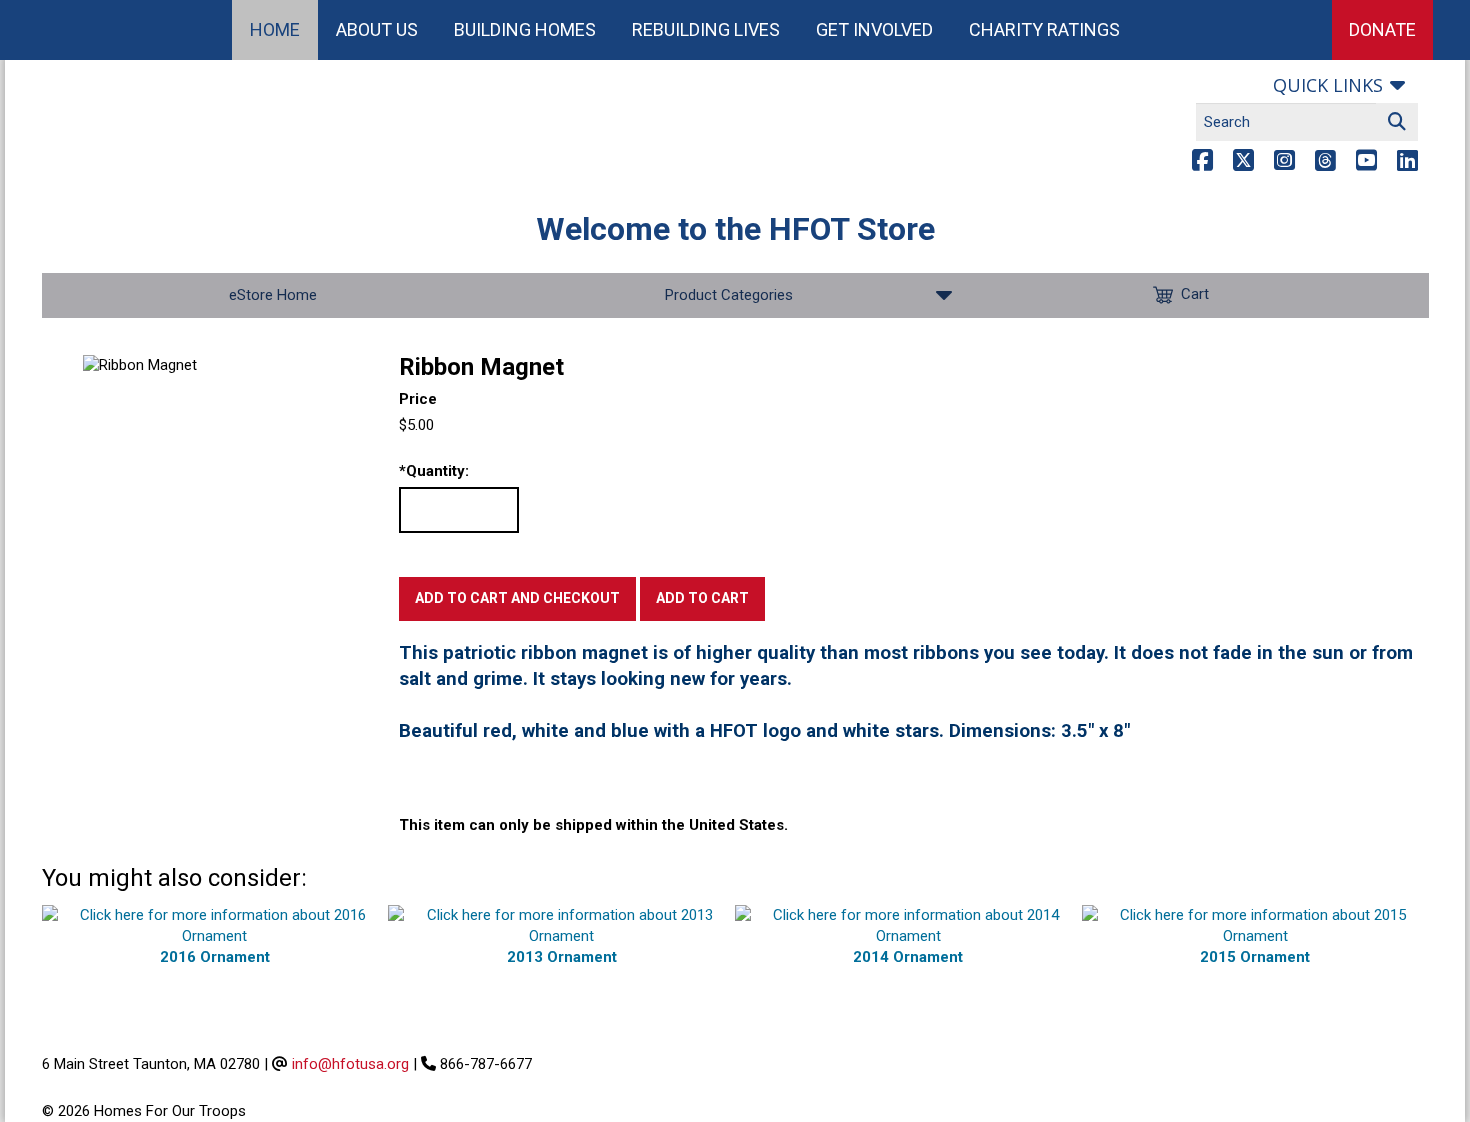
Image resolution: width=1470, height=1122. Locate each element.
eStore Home (273, 295)
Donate (1382, 29)
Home (275, 29)
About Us (377, 29)
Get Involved (874, 29)
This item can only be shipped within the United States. (593, 825)
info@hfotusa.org (350, 1064)
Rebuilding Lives (706, 29)
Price (418, 399)
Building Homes (525, 29)
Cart (1195, 294)
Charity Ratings (1044, 29)
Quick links (1328, 85)
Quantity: (434, 471)
